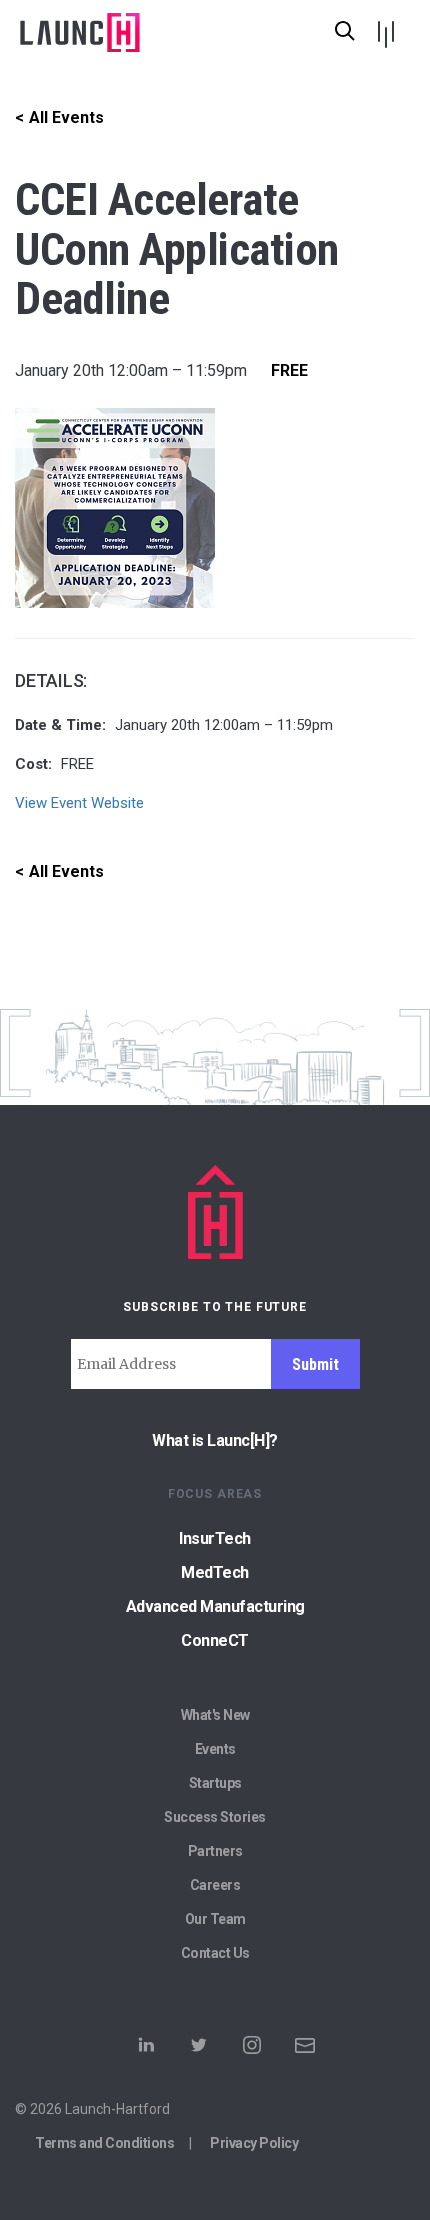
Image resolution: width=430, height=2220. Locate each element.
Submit (315, 1364)
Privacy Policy (254, 2143)
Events (215, 1749)
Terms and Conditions (104, 2143)
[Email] (305, 2051)
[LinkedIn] (146, 2051)
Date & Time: (60, 725)
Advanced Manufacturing (215, 1606)
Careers (215, 1885)
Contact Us (215, 1953)
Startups (215, 1783)
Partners (215, 1851)
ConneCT (215, 1640)
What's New (215, 1715)
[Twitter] (199, 2051)
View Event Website (79, 803)
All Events (66, 117)
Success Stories (215, 1817)
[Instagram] (252, 2051)
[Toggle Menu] (385, 28)
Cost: (33, 764)
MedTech (215, 1572)
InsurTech (215, 1538)
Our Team (215, 1919)
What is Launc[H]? (215, 1440)
